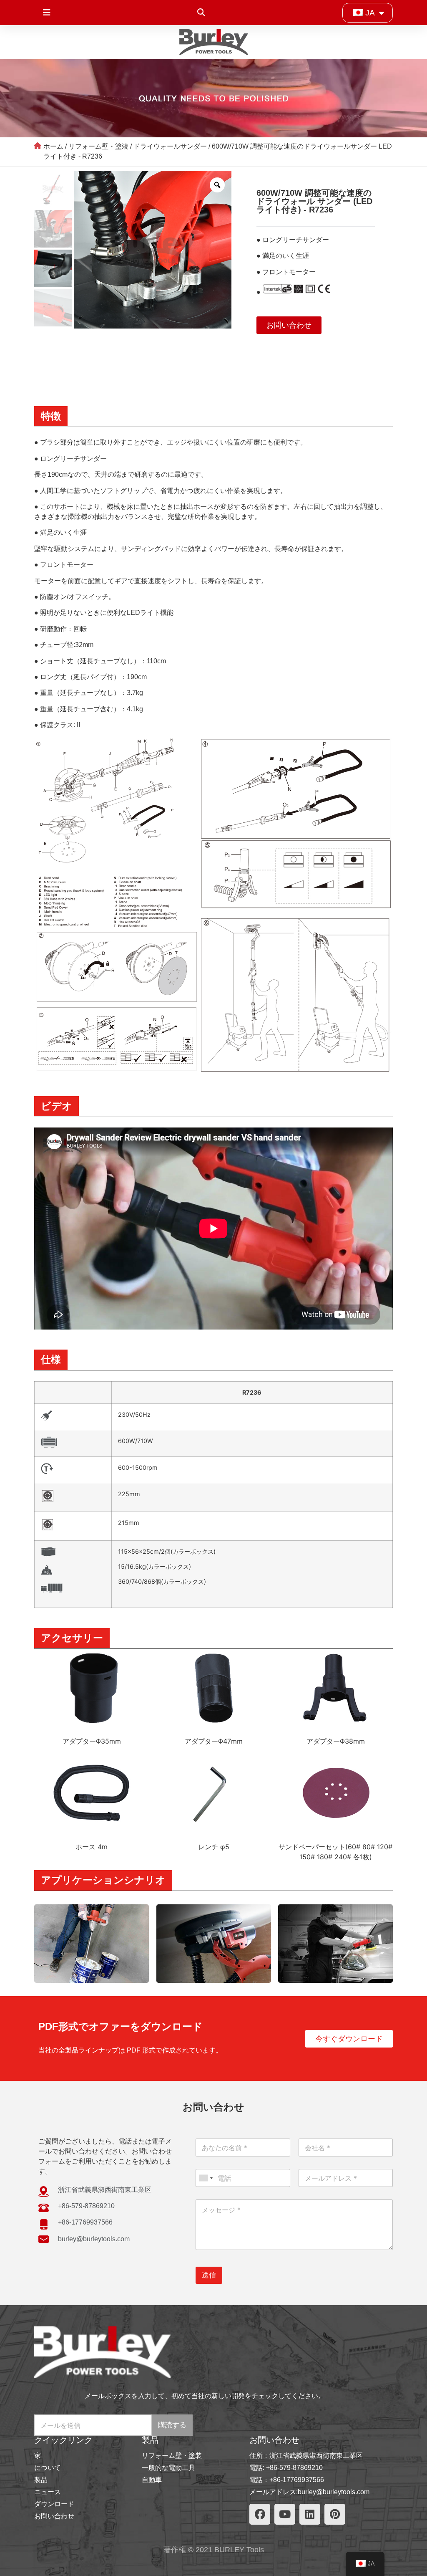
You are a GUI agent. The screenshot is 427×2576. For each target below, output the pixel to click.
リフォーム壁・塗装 (98, 146)
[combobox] (206, 2178)
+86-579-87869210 (294, 2468)
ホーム (53, 146)
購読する (172, 2425)
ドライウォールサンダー (170, 146)
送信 (209, 2275)
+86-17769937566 (297, 2480)
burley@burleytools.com (334, 2492)
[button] (201, 13)
